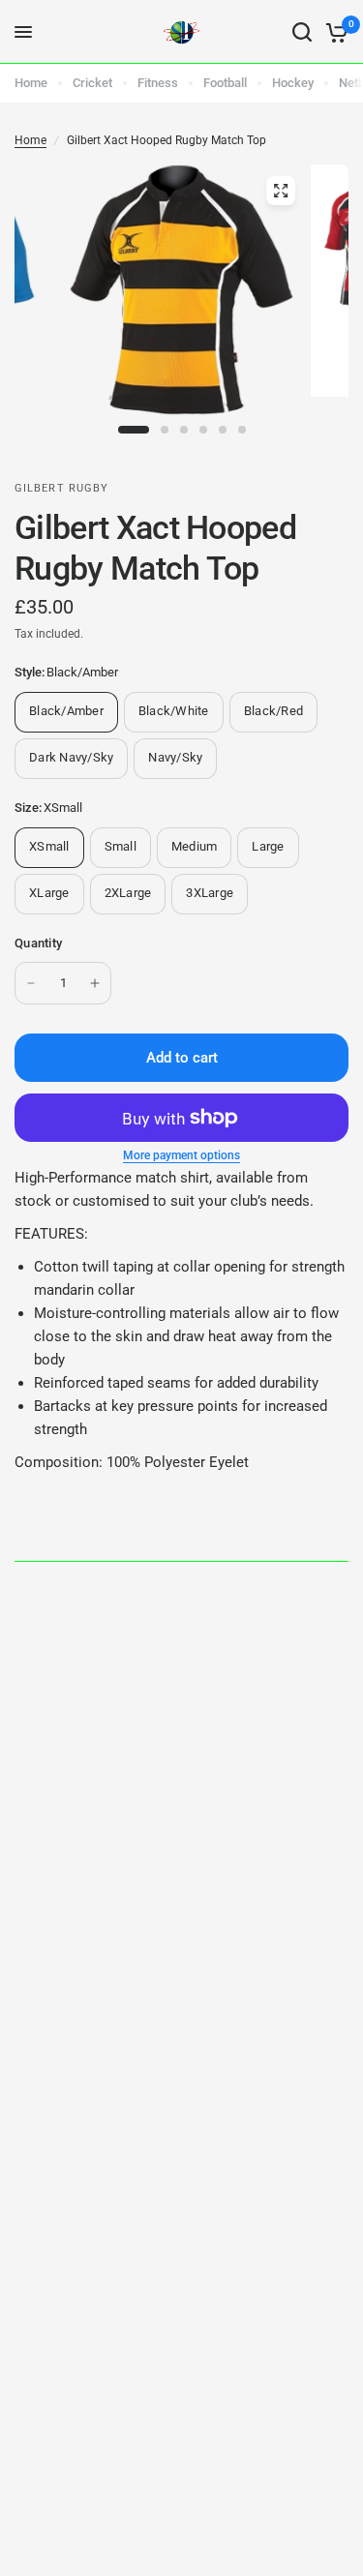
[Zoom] (281, 191)
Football (225, 83)
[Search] (302, 32)
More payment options (181, 1155)
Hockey (293, 83)
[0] (333, 32)
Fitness (158, 83)
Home (31, 83)
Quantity (38, 943)
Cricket (92, 83)
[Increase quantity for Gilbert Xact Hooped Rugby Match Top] (95, 983)
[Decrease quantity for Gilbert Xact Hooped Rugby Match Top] (31, 983)
